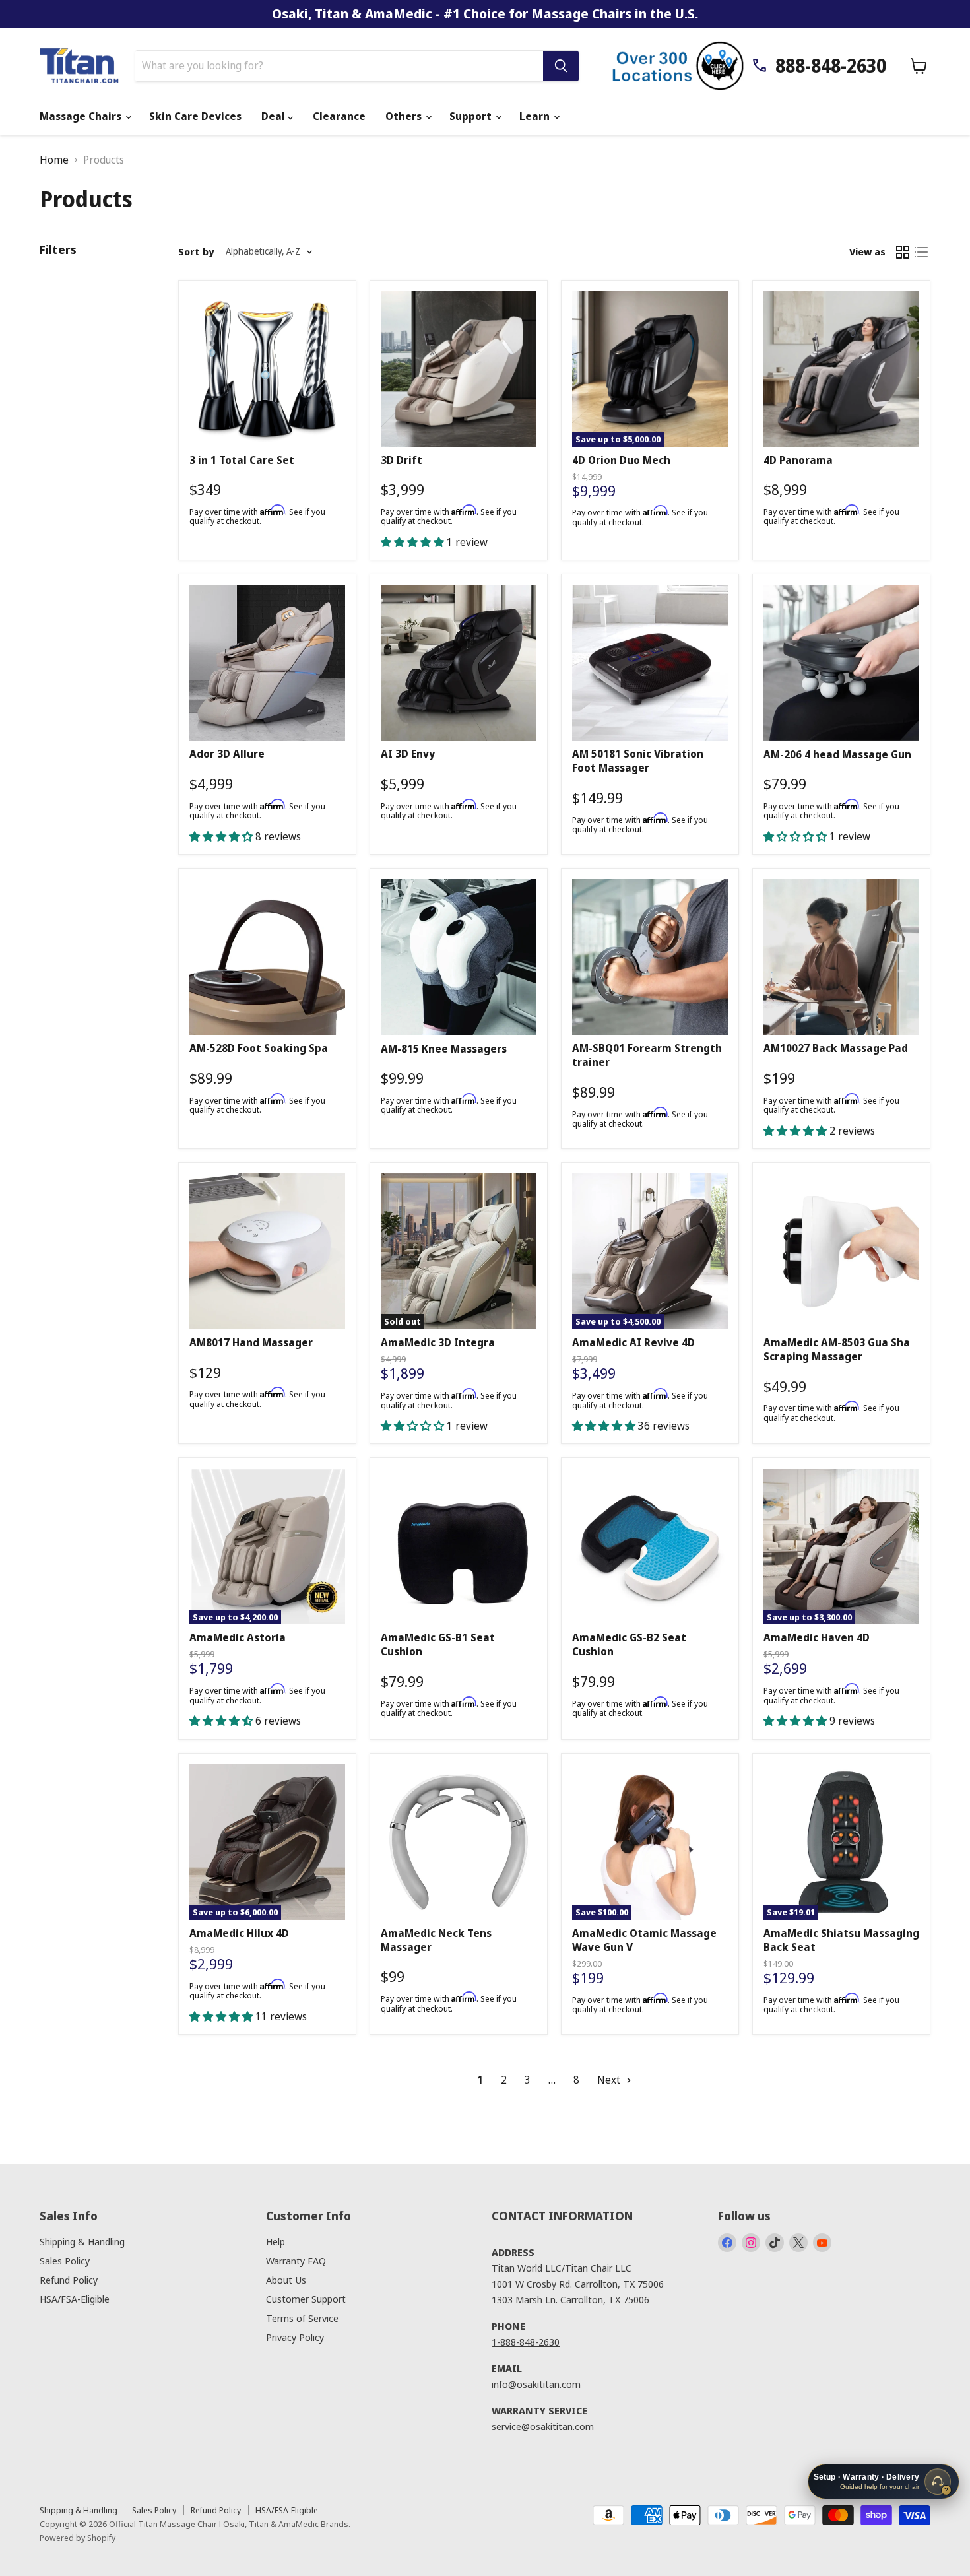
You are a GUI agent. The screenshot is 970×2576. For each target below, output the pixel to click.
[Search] (561, 66)
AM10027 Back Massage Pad (836, 1048)
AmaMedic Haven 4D (817, 1637)
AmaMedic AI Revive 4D (633, 1342)
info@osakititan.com (536, 2384)
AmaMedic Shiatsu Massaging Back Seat (841, 1940)
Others (405, 116)
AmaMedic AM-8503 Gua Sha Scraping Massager (837, 1349)
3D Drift (402, 460)
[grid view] (903, 252)
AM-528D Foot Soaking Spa (259, 1048)
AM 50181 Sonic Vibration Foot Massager (638, 761)
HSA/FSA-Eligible (75, 2299)
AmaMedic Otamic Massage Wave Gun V (644, 1940)
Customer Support (306, 2299)
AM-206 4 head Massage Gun (837, 754)
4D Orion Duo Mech (621, 460)
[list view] (921, 252)
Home (54, 160)
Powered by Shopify (78, 2538)
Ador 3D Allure (227, 754)
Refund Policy (69, 2280)
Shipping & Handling (82, 2241)
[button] (414, 542)
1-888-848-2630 (526, 2342)
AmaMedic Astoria (238, 1637)
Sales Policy (65, 2261)
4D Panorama (798, 460)
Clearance (339, 116)
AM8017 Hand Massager (251, 1342)
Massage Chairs (82, 116)
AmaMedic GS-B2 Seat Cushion (629, 1644)
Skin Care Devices (195, 116)
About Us (286, 2280)
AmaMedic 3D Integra (438, 1342)
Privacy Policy (295, 2337)
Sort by (196, 252)
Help (275, 2241)
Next (610, 2080)
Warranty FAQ (296, 2261)
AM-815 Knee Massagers (444, 1049)
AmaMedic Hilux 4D (239, 1933)
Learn (536, 116)
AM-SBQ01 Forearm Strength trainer (647, 1055)
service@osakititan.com (543, 2426)
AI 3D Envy (408, 754)
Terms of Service (302, 2318)
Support (472, 116)
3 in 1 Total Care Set (242, 460)
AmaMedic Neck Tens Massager (436, 1940)
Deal (275, 116)
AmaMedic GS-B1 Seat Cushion (438, 1644)
